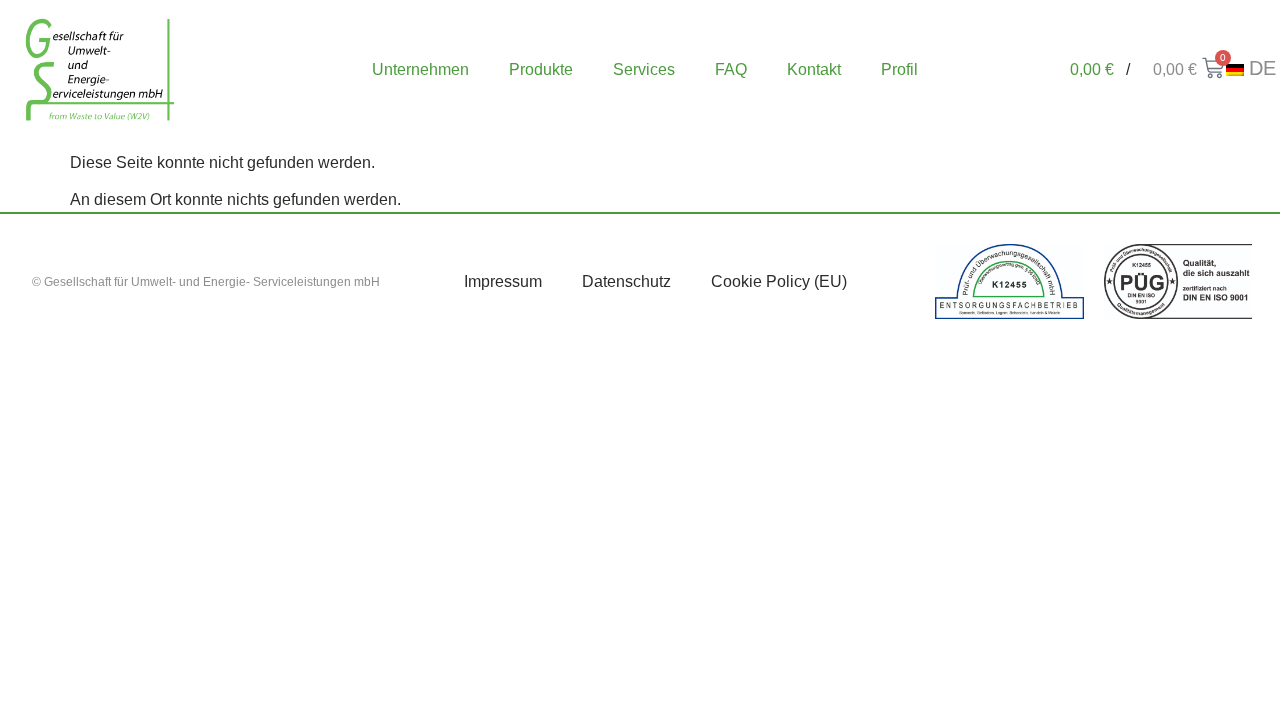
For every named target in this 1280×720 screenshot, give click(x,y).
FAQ (731, 69)
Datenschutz (626, 281)
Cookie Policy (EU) (779, 281)
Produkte (541, 69)
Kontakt (814, 69)
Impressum (503, 281)
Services (644, 69)
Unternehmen (420, 69)
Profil (899, 69)
